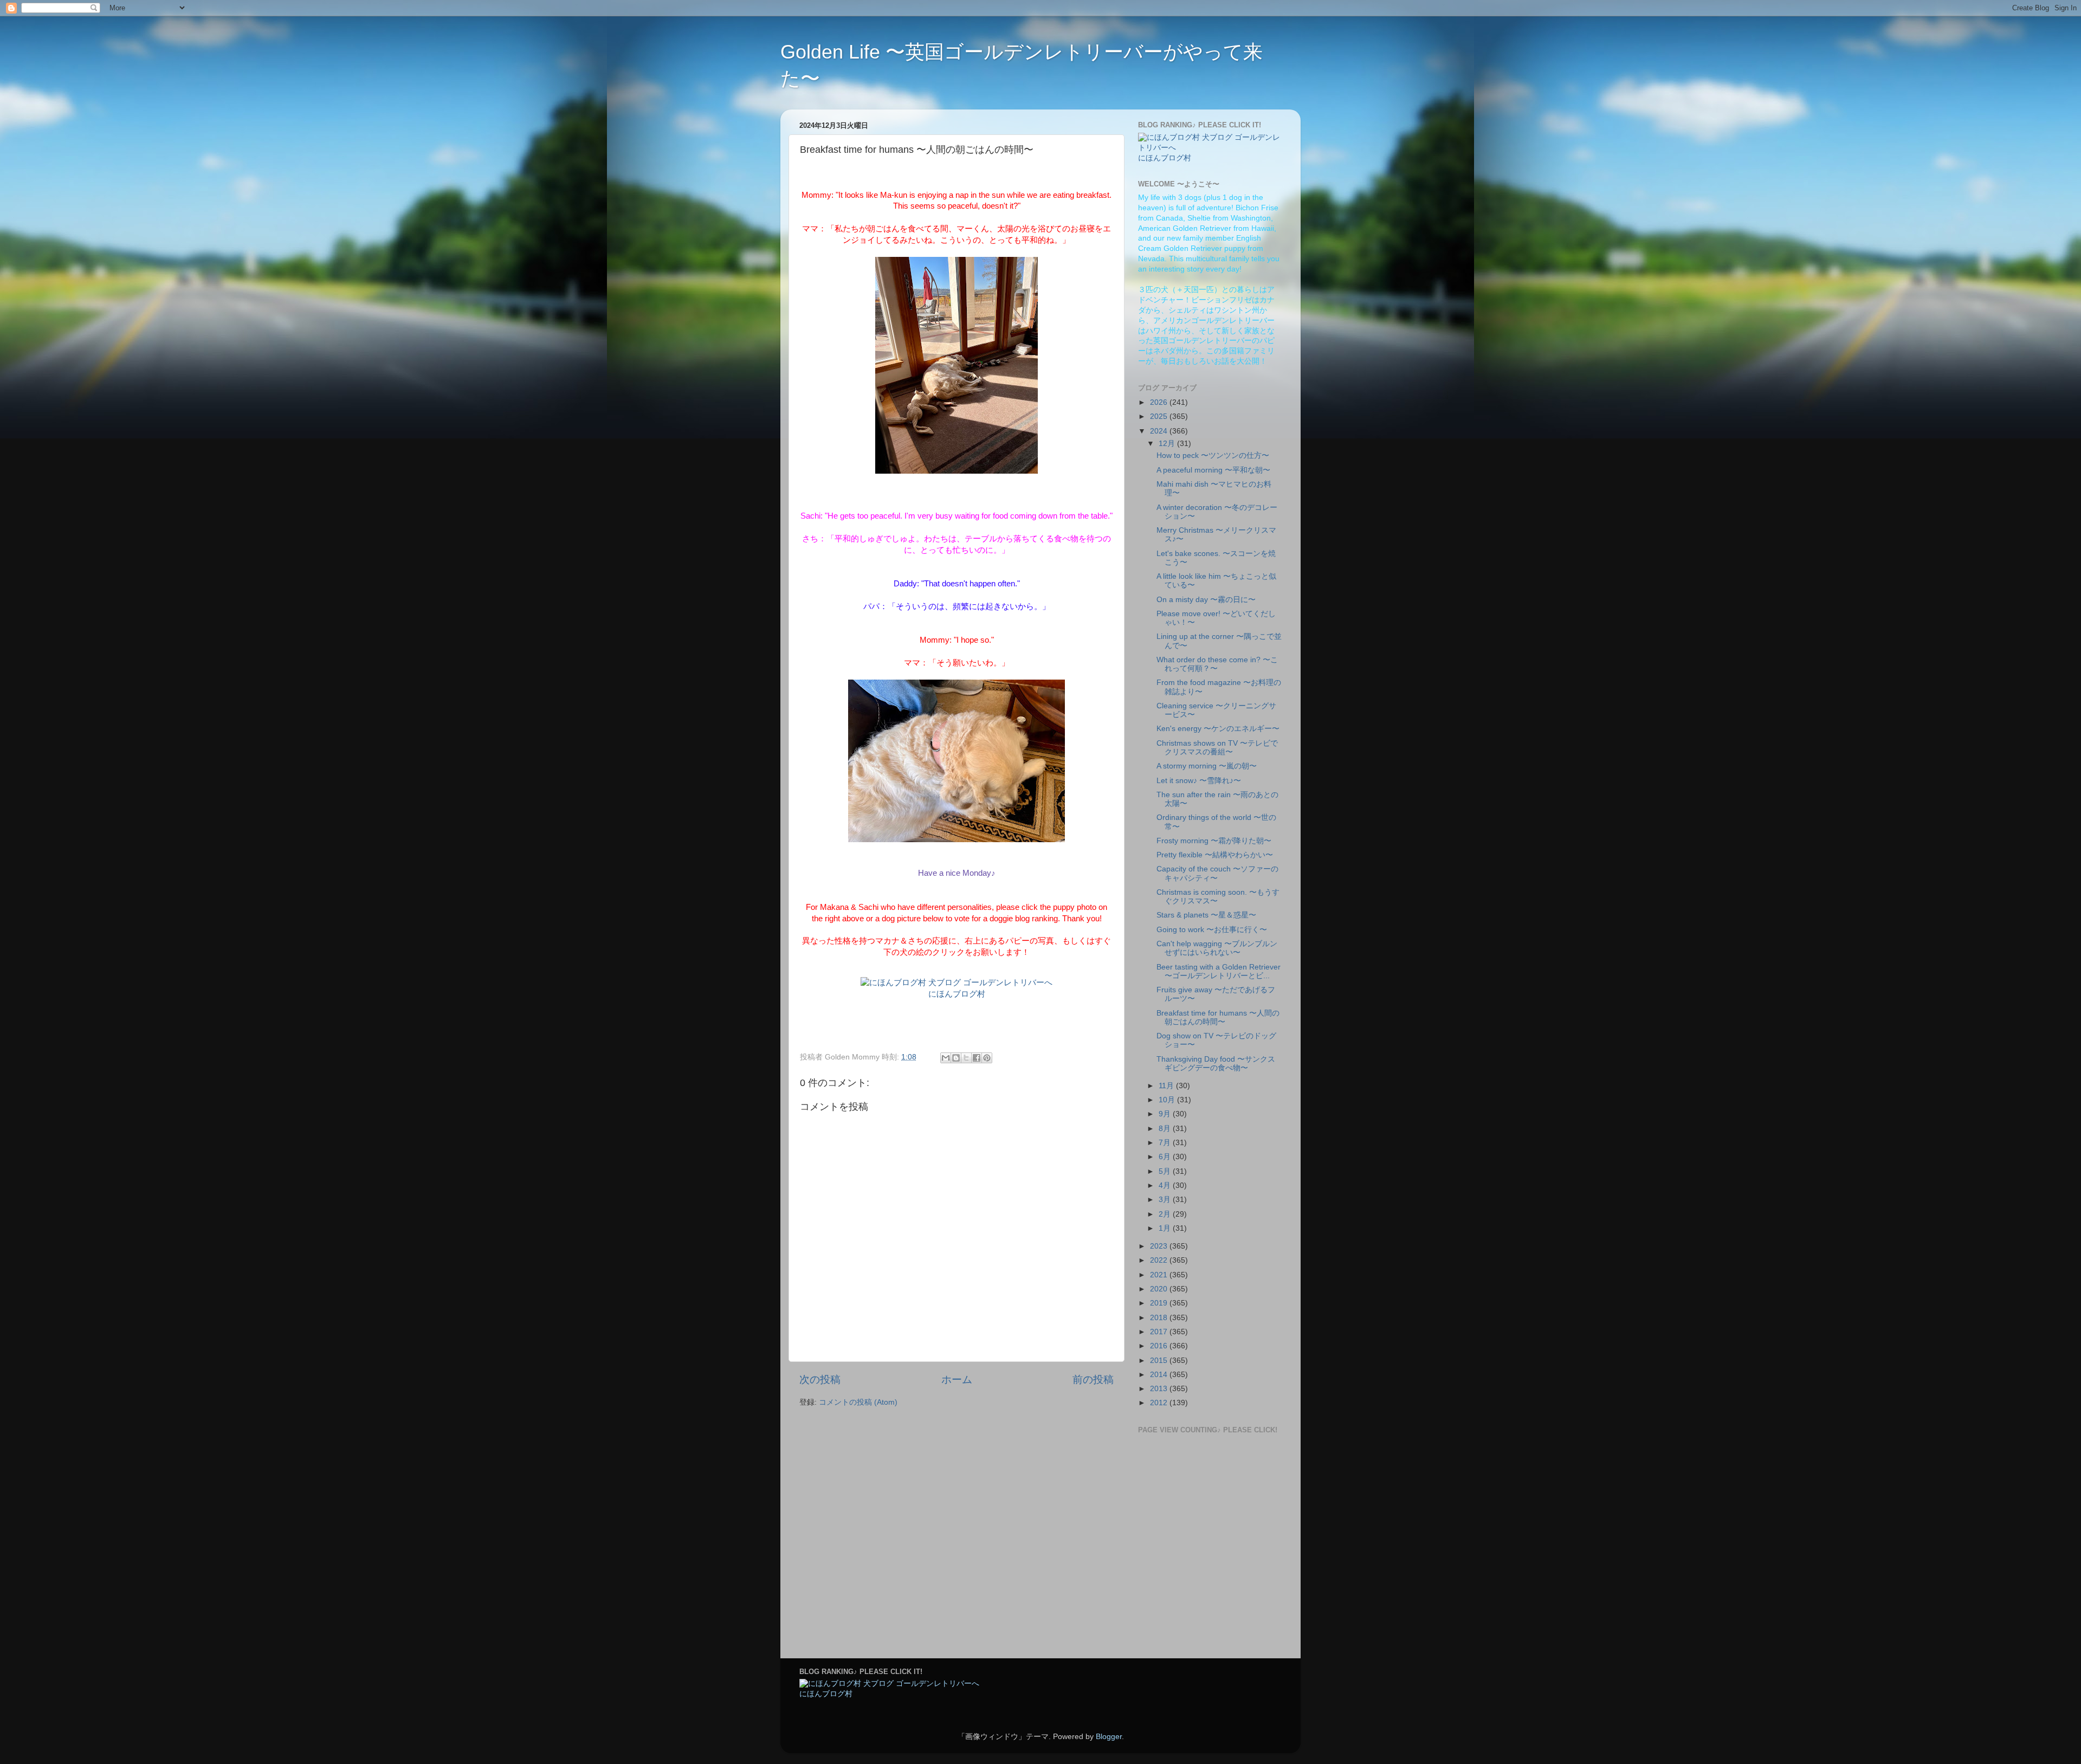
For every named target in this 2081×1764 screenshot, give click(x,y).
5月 (1166, 1171)
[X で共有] (966, 1058)
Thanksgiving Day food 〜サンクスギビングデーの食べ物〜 (1216, 1064)
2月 (1166, 1214)
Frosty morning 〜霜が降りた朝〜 (1214, 841)
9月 (1166, 1114)
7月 (1166, 1143)
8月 (1166, 1129)
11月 (1167, 1086)
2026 (1160, 402)
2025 (1160, 416)
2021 (1160, 1275)
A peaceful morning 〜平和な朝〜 (1213, 470)
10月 (1168, 1100)
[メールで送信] (946, 1058)
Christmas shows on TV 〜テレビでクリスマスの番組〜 (1217, 748)
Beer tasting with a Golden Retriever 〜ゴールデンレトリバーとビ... (1219, 971)
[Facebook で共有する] (977, 1058)
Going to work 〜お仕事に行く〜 (1212, 930)
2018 (1160, 1318)
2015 (1160, 1361)
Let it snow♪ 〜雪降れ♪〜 (1199, 781)
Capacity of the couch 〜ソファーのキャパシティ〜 (1217, 873)
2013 (1160, 1389)
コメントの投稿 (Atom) (858, 1402)
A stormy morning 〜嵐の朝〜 (1207, 766)
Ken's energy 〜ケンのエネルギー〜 (1218, 729)
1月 (1166, 1228)
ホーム (957, 1379)
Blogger (1109, 1737)
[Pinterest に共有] (987, 1058)
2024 (1160, 431)
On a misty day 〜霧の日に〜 (1206, 600)
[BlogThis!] (956, 1058)
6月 (1166, 1157)
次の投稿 (820, 1379)
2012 (1160, 1403)
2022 (1160, 1260)
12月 (1168, 444)
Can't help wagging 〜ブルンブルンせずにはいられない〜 (1217, 948)
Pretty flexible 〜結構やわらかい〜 (1215, 855)
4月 (1166, 1185)
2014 (1160, 1375)
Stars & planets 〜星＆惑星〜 (1206, 915)
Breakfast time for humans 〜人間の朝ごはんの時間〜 (1218, 1017)
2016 (1160, 1346)
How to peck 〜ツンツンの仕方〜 (1213, 455)
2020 (1160, 1289)
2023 (1160, 1246)
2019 (1160, 1303)
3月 (1166, 1200)
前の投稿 (1093, 1379)
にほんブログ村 (957, 994)
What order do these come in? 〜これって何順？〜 (1217, 664)
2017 (1160, 1332)
